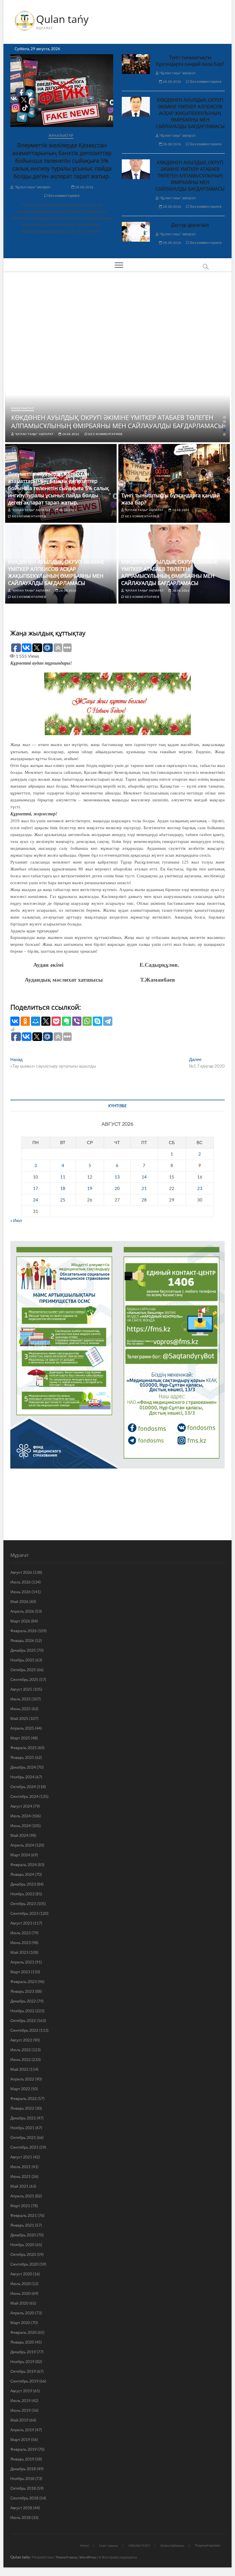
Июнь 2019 (20, 2410)
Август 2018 (21, 2508)
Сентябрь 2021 (24, 2147)
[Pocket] (56, 1021)
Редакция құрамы (208, 2545)
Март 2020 (20, 2322)
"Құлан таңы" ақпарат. (32, 187)
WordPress (88, 2557)
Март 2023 (20, 1972)
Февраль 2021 (23, 2215)
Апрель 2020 (22, 2313)
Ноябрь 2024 (22, 1777)
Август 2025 (21, 1689)
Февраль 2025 (23, 1748)
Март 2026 (20, 1621)
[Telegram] (108, 1021)
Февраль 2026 (23, 1631)
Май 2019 (19, 2420)
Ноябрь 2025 (22, 1660)
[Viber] (77, 1021)
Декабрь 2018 (23, 2469)
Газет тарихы (109, 2545)
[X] (46, 1021)
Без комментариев (63, 196)
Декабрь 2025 (23, 1650)
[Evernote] (66, 1021)
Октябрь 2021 (23, 2137)
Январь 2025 (22, 1757)
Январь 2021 (22, 2225)
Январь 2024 (22, 1874)
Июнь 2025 (20, 1709)
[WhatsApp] (87, 1021)
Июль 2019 (20, 2400)
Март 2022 (20, 2089)
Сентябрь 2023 (24, 1913)
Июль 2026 (20, 1582)
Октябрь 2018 (23, 2488)
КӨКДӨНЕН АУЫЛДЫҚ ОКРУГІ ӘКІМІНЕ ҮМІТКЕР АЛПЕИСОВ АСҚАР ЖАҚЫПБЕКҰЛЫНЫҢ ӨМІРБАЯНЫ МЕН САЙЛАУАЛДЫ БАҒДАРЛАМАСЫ (190, 113)
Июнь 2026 (20, 1592)
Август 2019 (21, 2391)
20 (117, 1188)
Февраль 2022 (23, 2098)
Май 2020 (19, 2303)
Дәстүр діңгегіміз (190, 225)
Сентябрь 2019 (24, 2381)
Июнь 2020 (20, 2293)
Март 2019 (20, 2439)
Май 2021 (19, 2186)
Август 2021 (21, 2157)
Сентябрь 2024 (24, 1796)
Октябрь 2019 (23, 2371)
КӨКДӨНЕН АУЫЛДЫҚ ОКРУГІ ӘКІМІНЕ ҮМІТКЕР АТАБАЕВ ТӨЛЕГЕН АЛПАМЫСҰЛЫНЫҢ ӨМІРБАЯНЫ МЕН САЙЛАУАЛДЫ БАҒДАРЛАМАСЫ (190, 176)
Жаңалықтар (61, 135)
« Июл (16, 1220)
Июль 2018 (20, 2517)
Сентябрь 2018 (24, 2498)
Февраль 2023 (23, 1981)
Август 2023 (21, 1923)
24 (36, 1200)
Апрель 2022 (22, 2079)
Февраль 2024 (23, 1865)
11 (63, 1177)
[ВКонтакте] (15, 1021)
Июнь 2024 (20, 1826)
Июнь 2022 (20, 2059)
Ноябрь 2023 (22, 1894)
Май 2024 (19, 1835)
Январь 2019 (22, 2459)
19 (90, 1188)
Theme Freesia (66, 2557)
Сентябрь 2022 (24, 2030)
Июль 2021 (20, 2167)
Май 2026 (19, 1601)
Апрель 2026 (22, 1611)
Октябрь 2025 (23, 1670)
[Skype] (97, 1021)
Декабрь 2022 (23, 2001)
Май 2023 (19, 1952)
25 (63, 1200)
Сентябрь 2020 (24, 2264)
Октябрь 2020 (23, 2254)
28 (144, 1200)
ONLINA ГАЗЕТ (139, 2545)
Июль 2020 (20, 2284)
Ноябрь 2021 (22, 2128)
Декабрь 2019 (23, 2352)
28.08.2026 (84, 187)
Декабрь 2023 (23, 1884)
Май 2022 (19, 2069)
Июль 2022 (20, 2050)
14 (144, 1177)
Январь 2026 (22, 1640)
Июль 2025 (20, 1699)
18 (63, 1188)
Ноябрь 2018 (22, 2478)
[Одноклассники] (25, 1021)
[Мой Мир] (36, 1021)
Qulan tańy (62, 19)
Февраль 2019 (23, 2449)
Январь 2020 (22, 2342)
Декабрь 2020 (23, 2235)
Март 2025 (20, 1738)
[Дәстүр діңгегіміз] (136, 232)
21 (144, 1188)
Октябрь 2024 (23, 1787)
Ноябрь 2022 (22, 2011)
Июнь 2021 (20, 2176)
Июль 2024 (20, 1816)
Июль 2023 (20, 1933)
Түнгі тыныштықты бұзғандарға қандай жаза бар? (190, 61)
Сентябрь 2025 (24, 1679)
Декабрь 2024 (23, 1767)
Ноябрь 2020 (22, 2245)
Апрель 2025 (22, 1728)
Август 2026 (21, 1572)
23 (200, 1188)
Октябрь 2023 (23, 1903)
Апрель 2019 (22, 2430)
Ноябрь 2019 (22, 2361)
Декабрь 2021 (23, 2118)
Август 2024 (21, 1806)
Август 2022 (21, 2040)
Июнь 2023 (20, 1942)
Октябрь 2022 (23, 2020)
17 (36, 1188)
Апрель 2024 (22, 1845)
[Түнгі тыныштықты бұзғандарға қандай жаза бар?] (136, 64)
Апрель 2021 (22, 2196)
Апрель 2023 (22, 1962)
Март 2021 (20, 2206)
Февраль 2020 (23, 2332)
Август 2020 (21, 2274)
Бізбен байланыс (173, 2545)
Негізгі (84, 2545)
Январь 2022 (22, 2108)
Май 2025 (19, 1718)
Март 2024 (20, 1855)
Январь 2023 (22, 1991)
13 (117, 1177)
